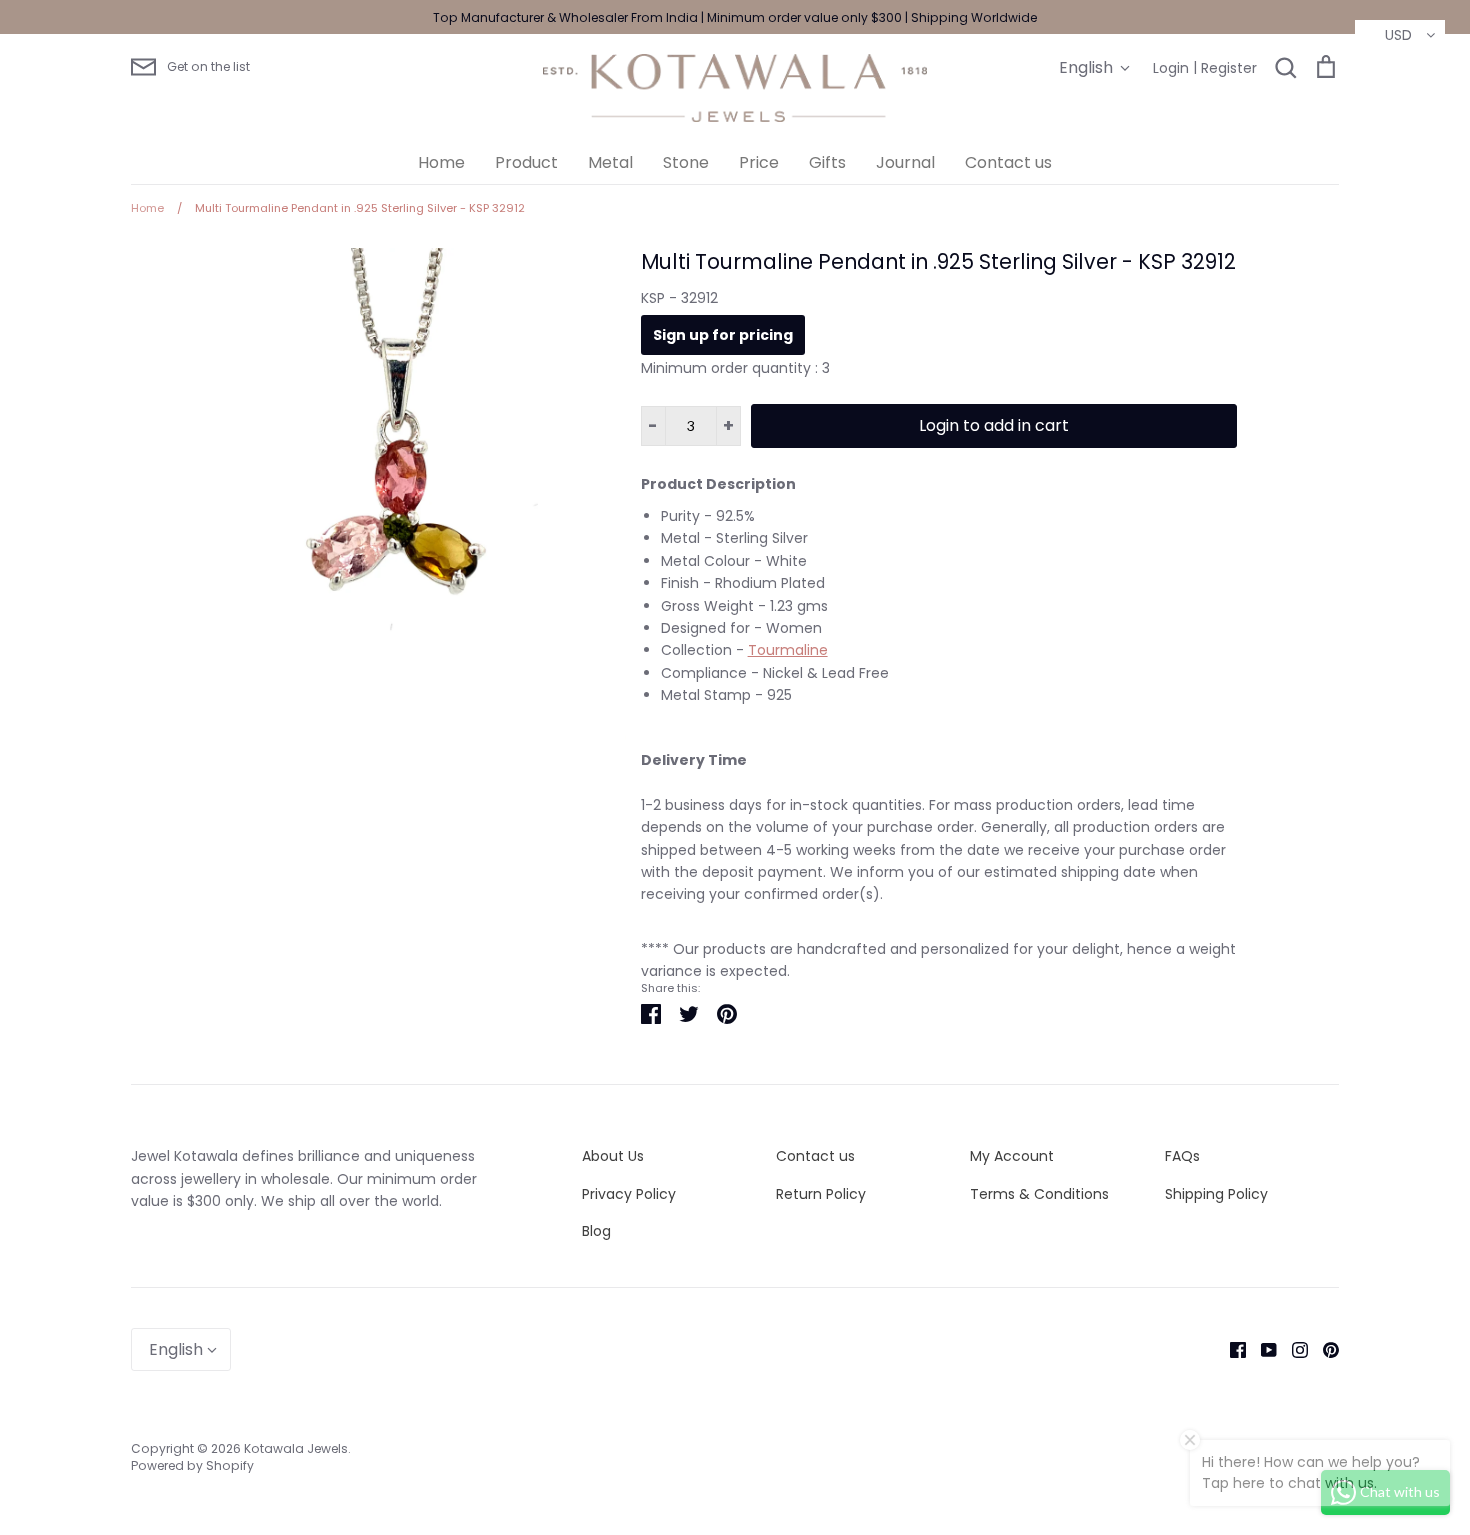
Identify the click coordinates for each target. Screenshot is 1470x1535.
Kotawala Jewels (296, 1448)
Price (759, 162)
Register (1229, 68)
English (1086, 67)
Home (441, 162)
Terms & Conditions (1039, 1194)
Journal (905, 162)
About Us (613, 1156)
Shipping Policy (1216, 1194)
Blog (596, 1231)
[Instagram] (1292, 1349)
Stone (686, 162)
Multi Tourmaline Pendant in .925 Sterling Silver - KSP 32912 (938, 261)
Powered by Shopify (192, 1465)
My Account (1012, 1156)
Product (526, 162)
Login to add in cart (994, 425)
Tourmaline (788, 650)
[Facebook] (1230, 1349)
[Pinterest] (1323, 1349)
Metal (610, 162)
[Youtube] (1261, 1349)
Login (1171, 68)
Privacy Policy (629, 1194)
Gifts (827, 162)
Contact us (1008, 162)
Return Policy (821, 1194)
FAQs (1182, 1156)
